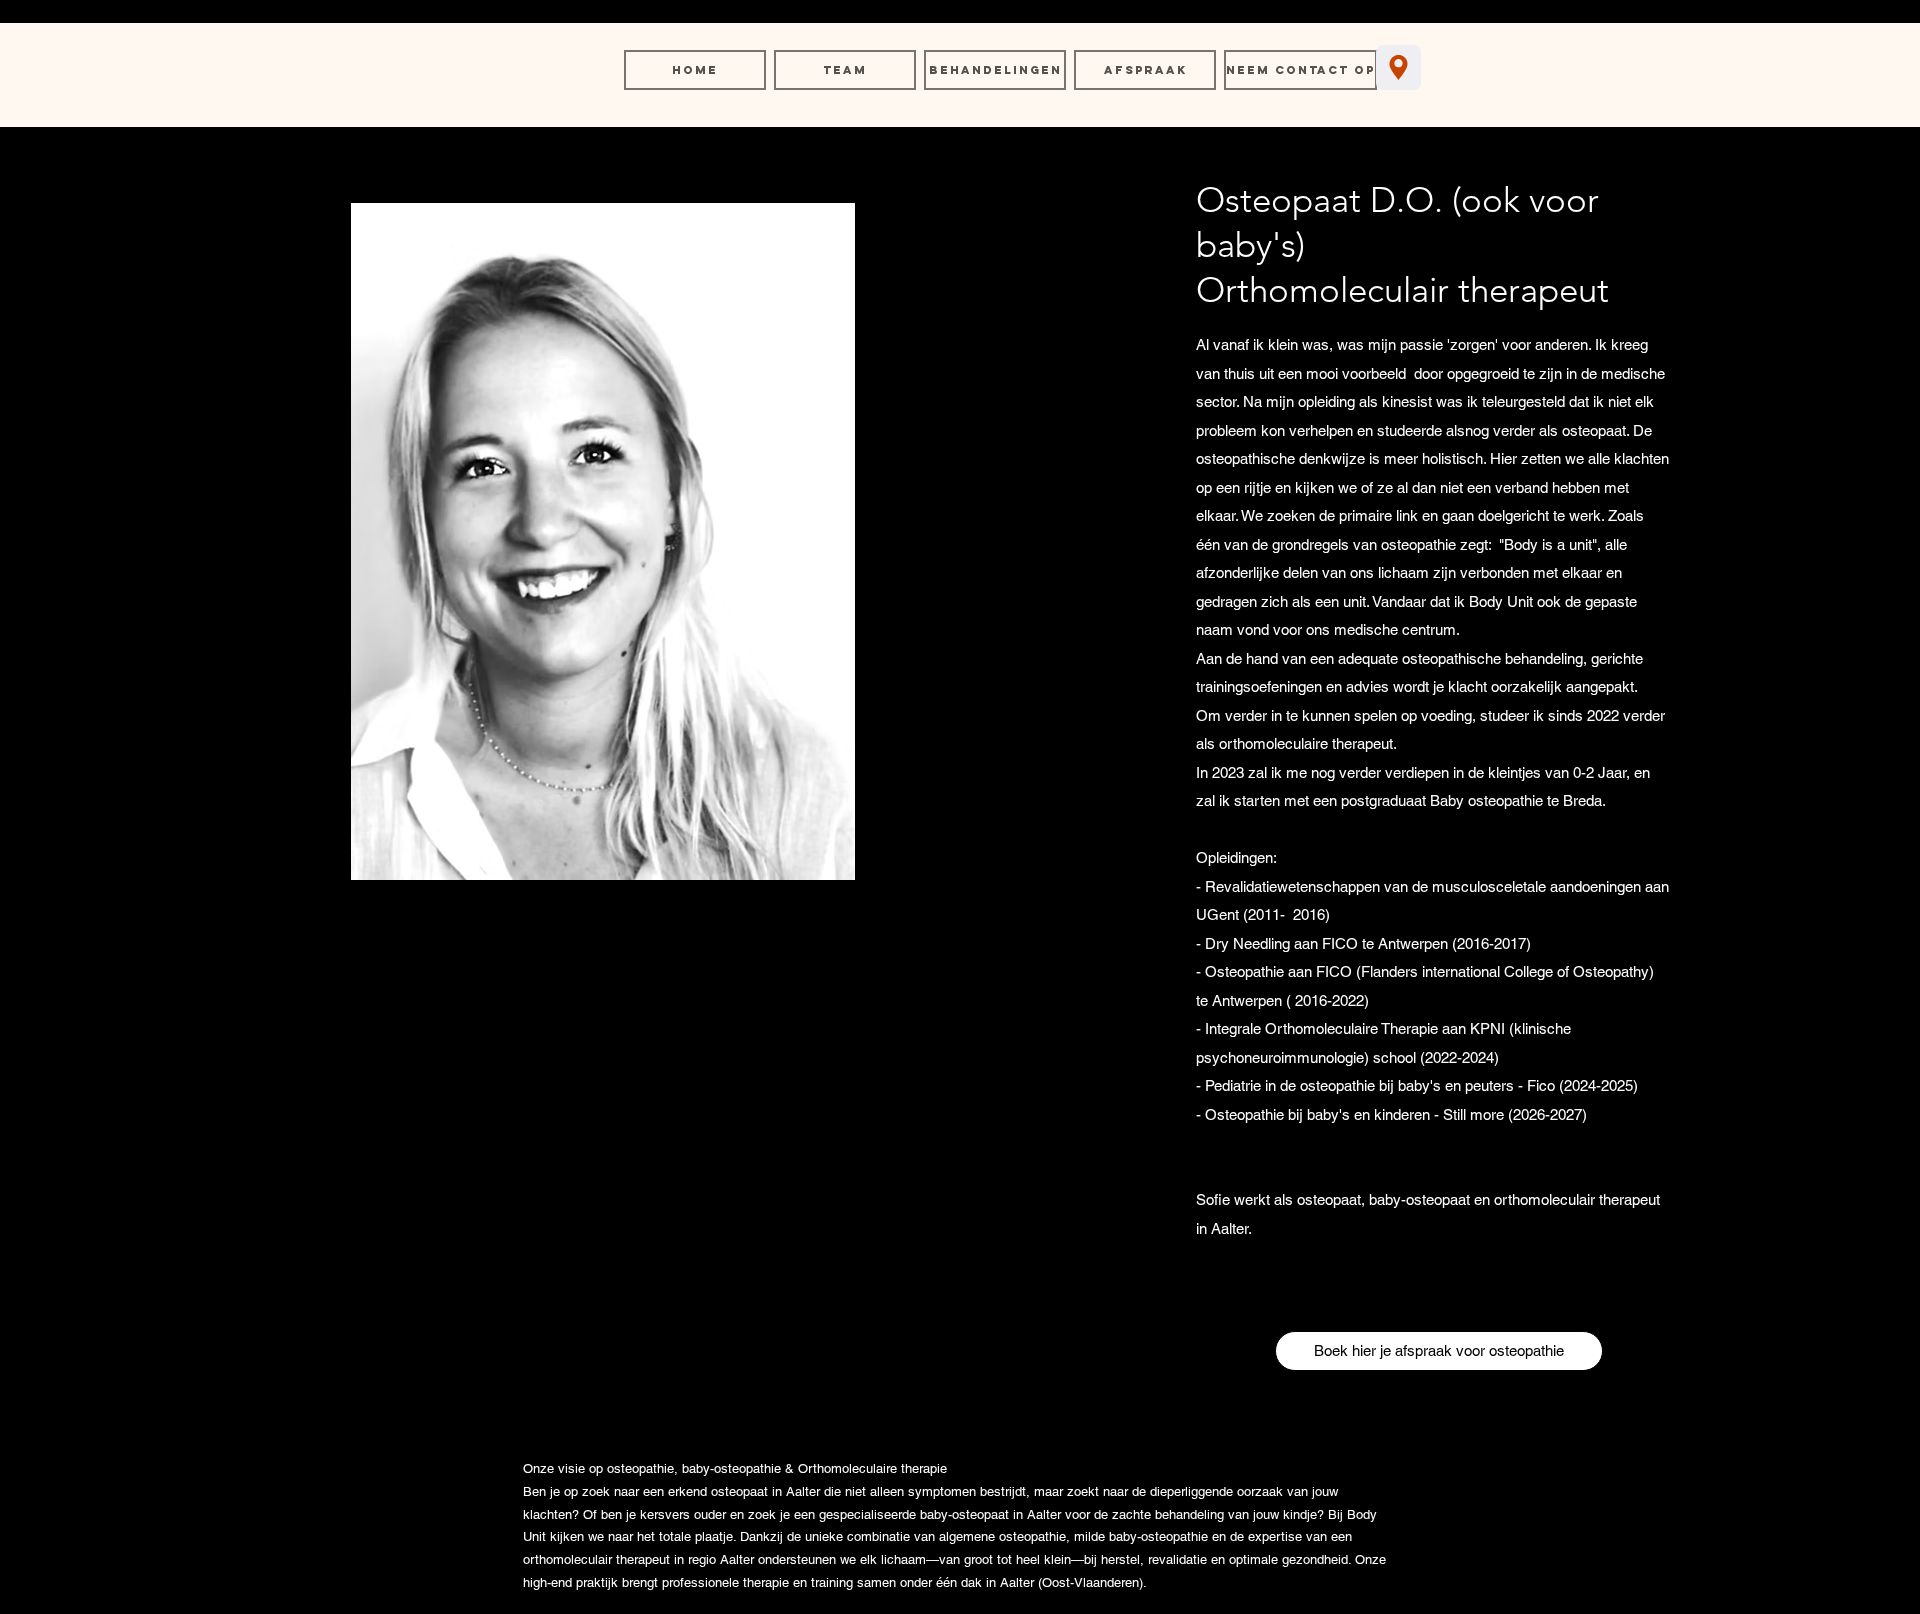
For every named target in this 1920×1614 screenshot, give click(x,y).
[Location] (1398, 67)
